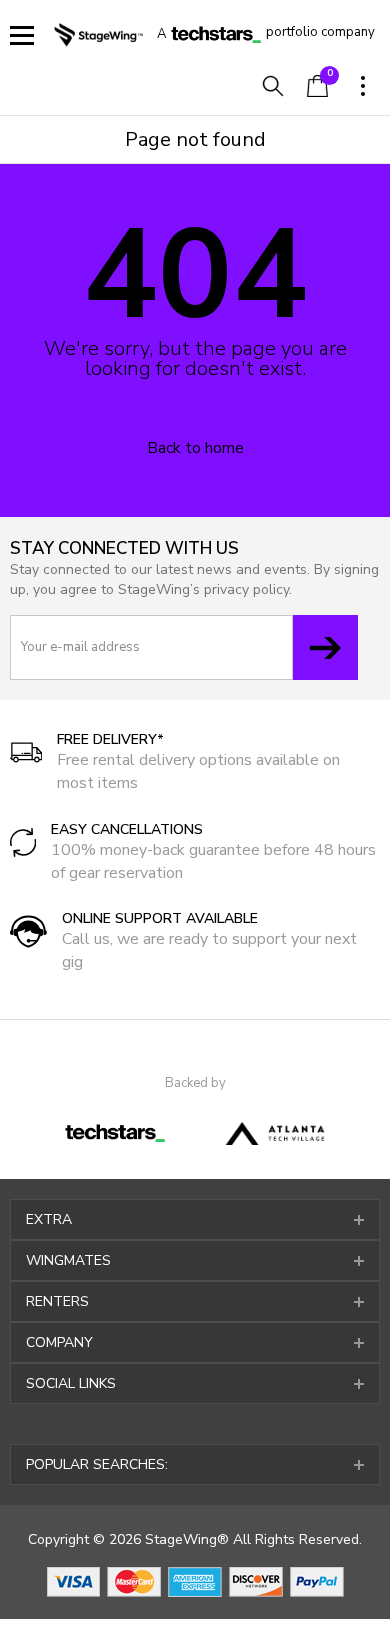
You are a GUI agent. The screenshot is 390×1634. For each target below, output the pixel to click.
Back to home (195, 448)
